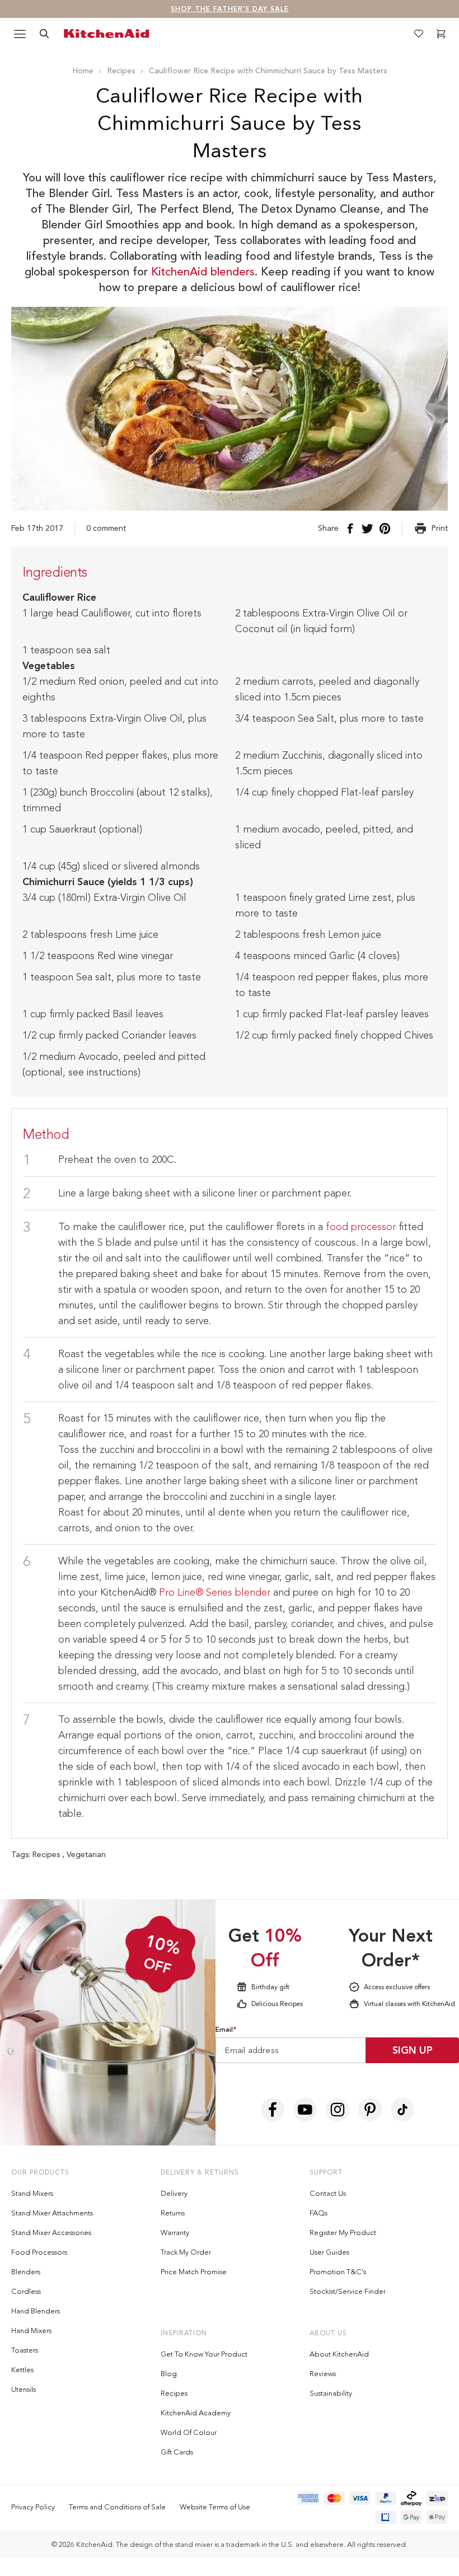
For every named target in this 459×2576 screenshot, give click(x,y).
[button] (401, 1058)
